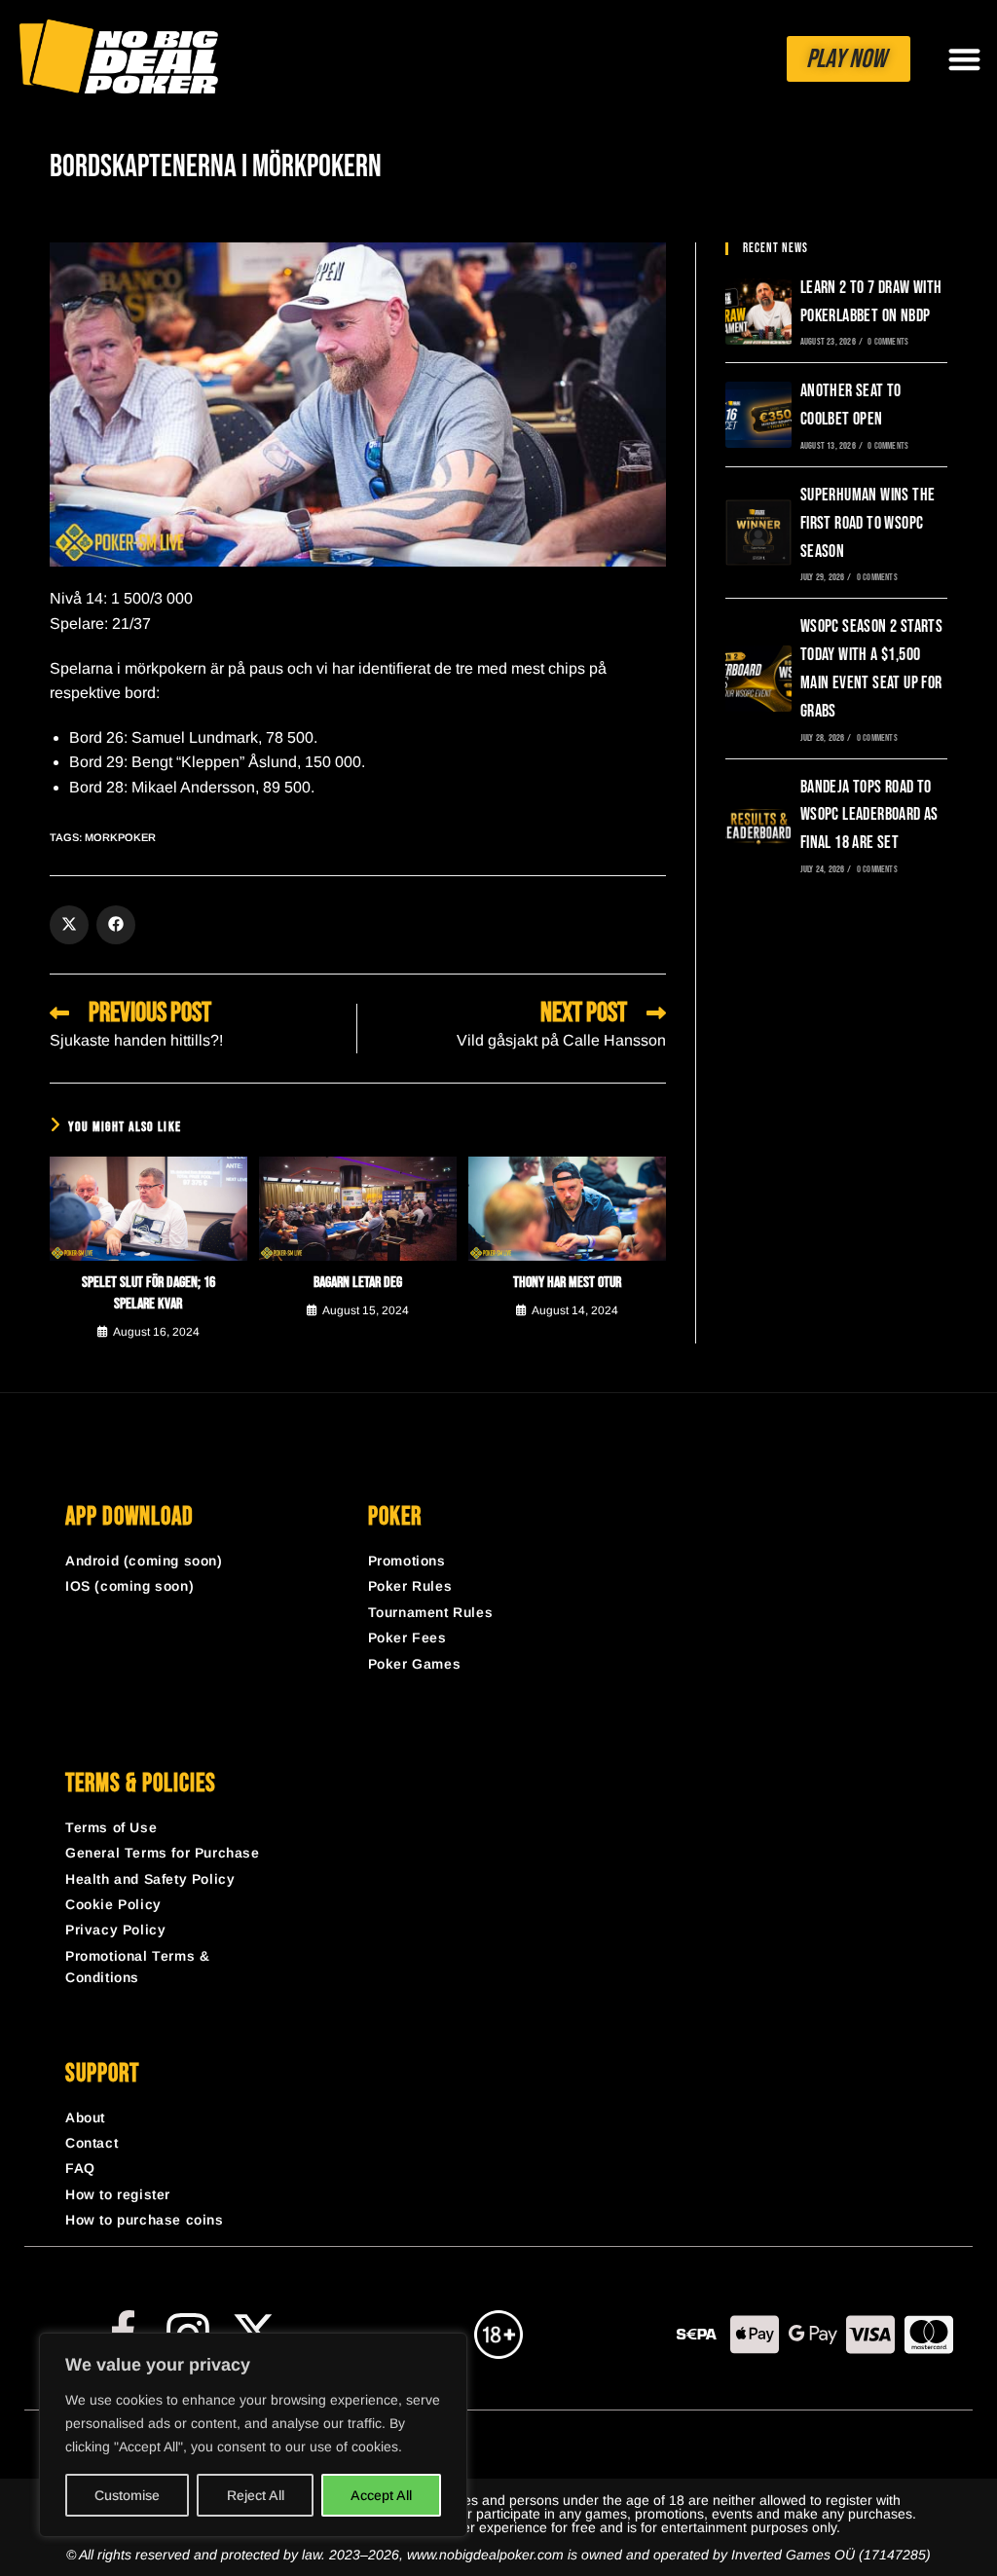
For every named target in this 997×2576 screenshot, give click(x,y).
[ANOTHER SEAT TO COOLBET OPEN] (758, 415)
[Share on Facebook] (116, 925)
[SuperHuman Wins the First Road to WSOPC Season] (758, 533)
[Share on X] (69, 925)
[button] (964, 59)
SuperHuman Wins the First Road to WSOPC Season (868, 523)
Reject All (256, 2495)
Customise (127, 2495)
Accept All (381, 2495)
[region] (253, 2435)
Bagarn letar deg (358, 1283)
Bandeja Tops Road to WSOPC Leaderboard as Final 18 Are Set (869, 815)
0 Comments (888, 342)
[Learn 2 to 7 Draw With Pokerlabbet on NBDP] (758, 312)
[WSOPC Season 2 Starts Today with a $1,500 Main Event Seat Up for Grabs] (758, 679)
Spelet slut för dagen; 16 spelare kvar (148, 1293)
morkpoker (120, 837)
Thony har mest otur (567, 1283)
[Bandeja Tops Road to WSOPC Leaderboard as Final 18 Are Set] (758, 825)
